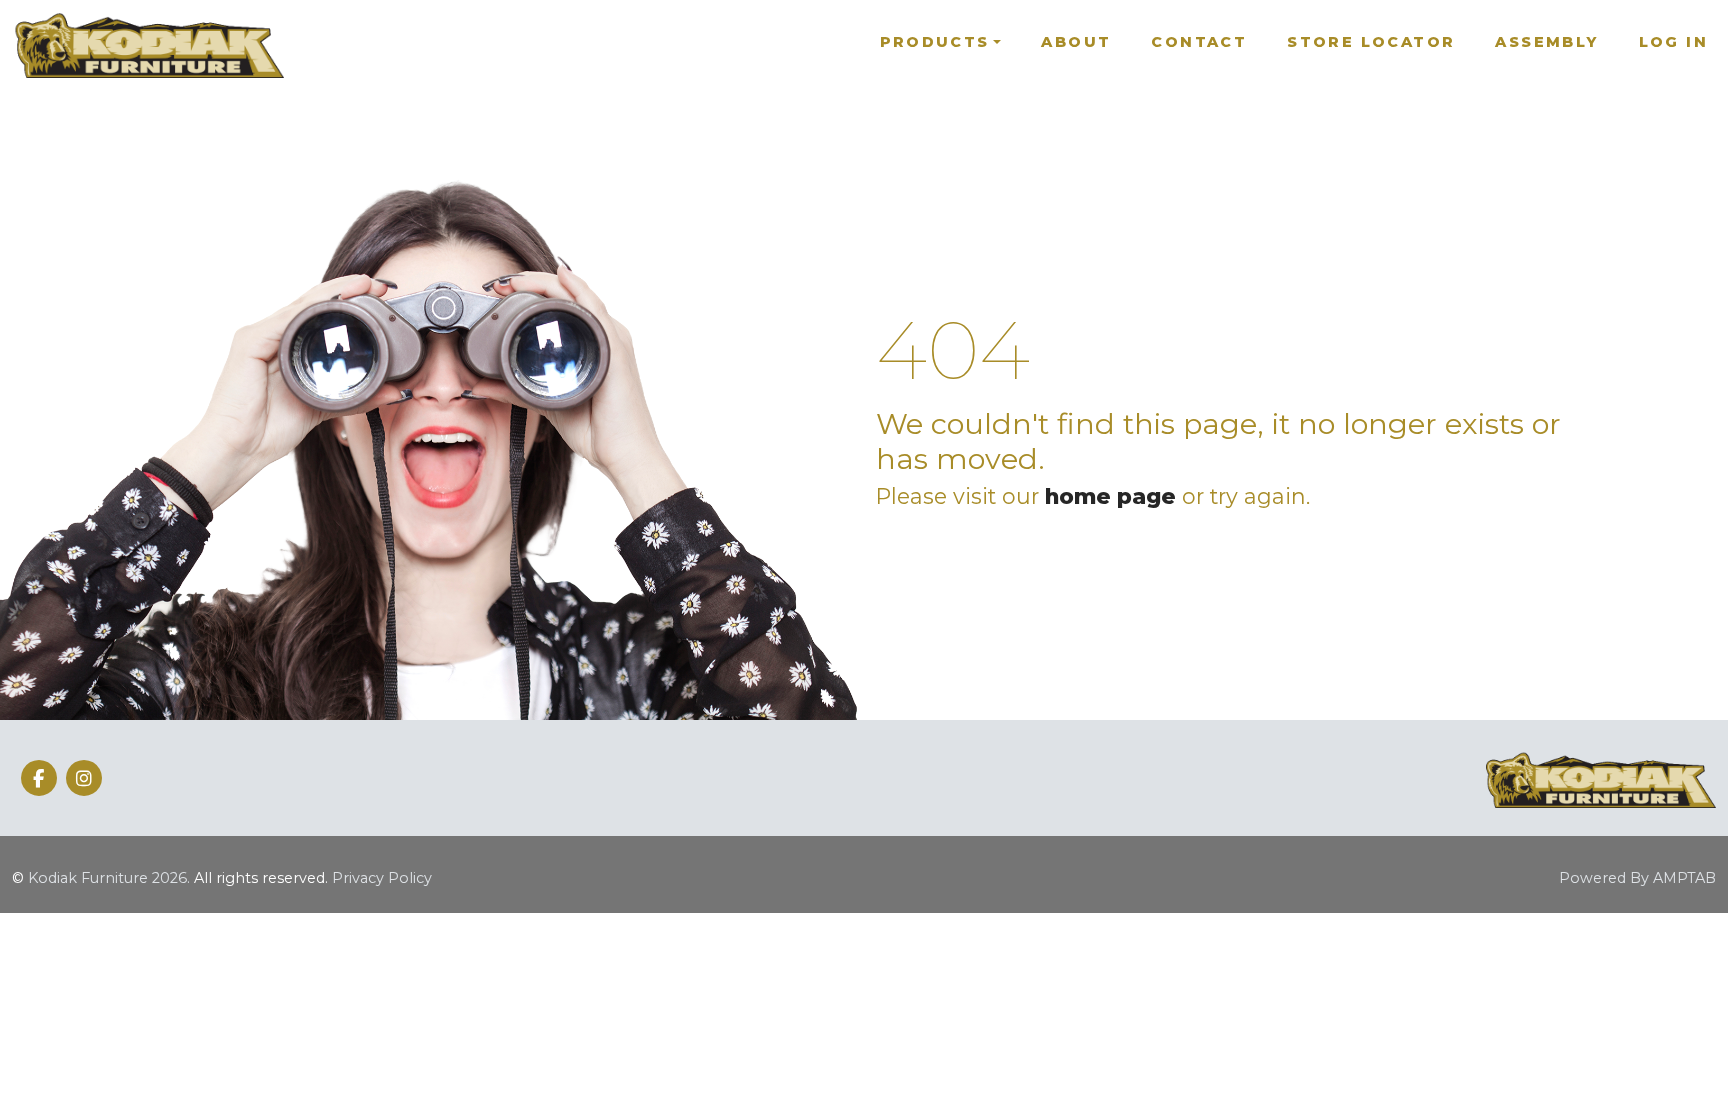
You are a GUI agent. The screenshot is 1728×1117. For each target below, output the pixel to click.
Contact (1199, 42)
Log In (1673, 42)
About (1076, 42)
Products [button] (935, 42)
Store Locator (1371, 42)
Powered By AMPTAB (1637, 878)
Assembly (1546, 42)
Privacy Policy (382, 878)
